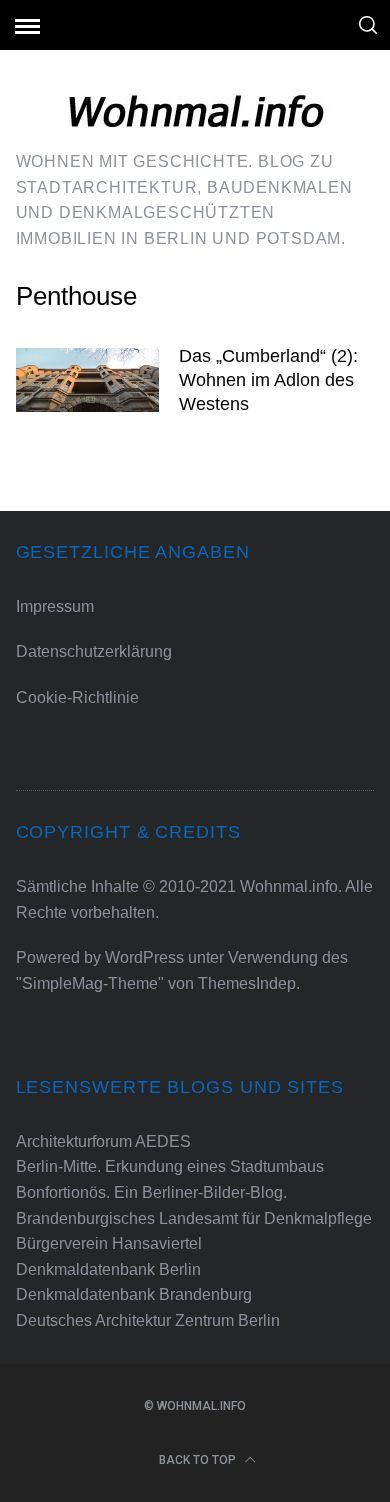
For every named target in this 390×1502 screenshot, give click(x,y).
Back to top (199, 1460)
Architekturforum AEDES (103, 1141)
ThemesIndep (247, 983)
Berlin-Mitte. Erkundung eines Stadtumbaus (170, 1166)
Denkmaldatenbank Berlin (108, 1269)
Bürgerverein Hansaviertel (109, 1243)
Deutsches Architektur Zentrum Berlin (148, 1320)
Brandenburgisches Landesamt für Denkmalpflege (194, 1218)
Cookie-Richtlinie (77, 697)
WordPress (144, 957)
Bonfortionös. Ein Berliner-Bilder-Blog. (151, 1192)
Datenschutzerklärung (94, 651)
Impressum (55, 606)
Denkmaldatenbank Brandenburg (134, 1294)
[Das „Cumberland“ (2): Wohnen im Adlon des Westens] (88, 380)
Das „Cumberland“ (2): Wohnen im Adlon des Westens (268, 379)
